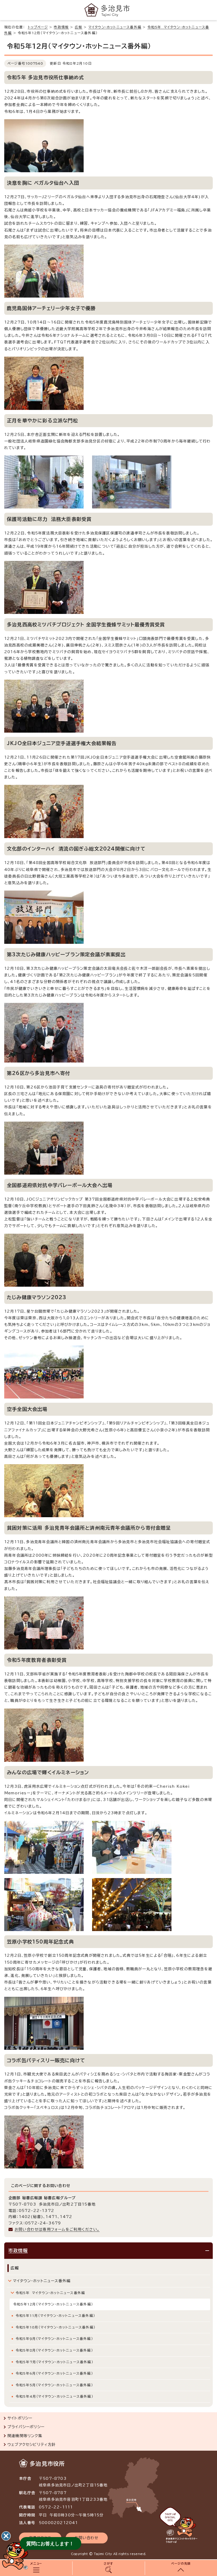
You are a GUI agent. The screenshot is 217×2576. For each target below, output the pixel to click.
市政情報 (61, 27)
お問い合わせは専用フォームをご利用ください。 (57, 2229)
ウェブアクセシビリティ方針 (32, 2445)
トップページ (38, 27)
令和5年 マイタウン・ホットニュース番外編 (50, 2293)
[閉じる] (6, 2536)
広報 (79, 27)
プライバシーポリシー (26, 2427)
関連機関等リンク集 (25, 2436)
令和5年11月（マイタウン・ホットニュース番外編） (55, 2316)
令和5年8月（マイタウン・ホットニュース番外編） (54, 2350)
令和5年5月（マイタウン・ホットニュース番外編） (54, 2385)
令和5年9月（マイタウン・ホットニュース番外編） (54, 2339)
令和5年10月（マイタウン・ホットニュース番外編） (55, 2327)
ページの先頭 (181, 2563)
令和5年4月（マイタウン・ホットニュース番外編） (54, 2396)
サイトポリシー (20, 2418)
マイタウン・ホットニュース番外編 (115, 27)
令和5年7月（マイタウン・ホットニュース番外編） (54, 2362)
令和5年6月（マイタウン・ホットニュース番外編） (54, 2373)
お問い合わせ (87, 2538)
